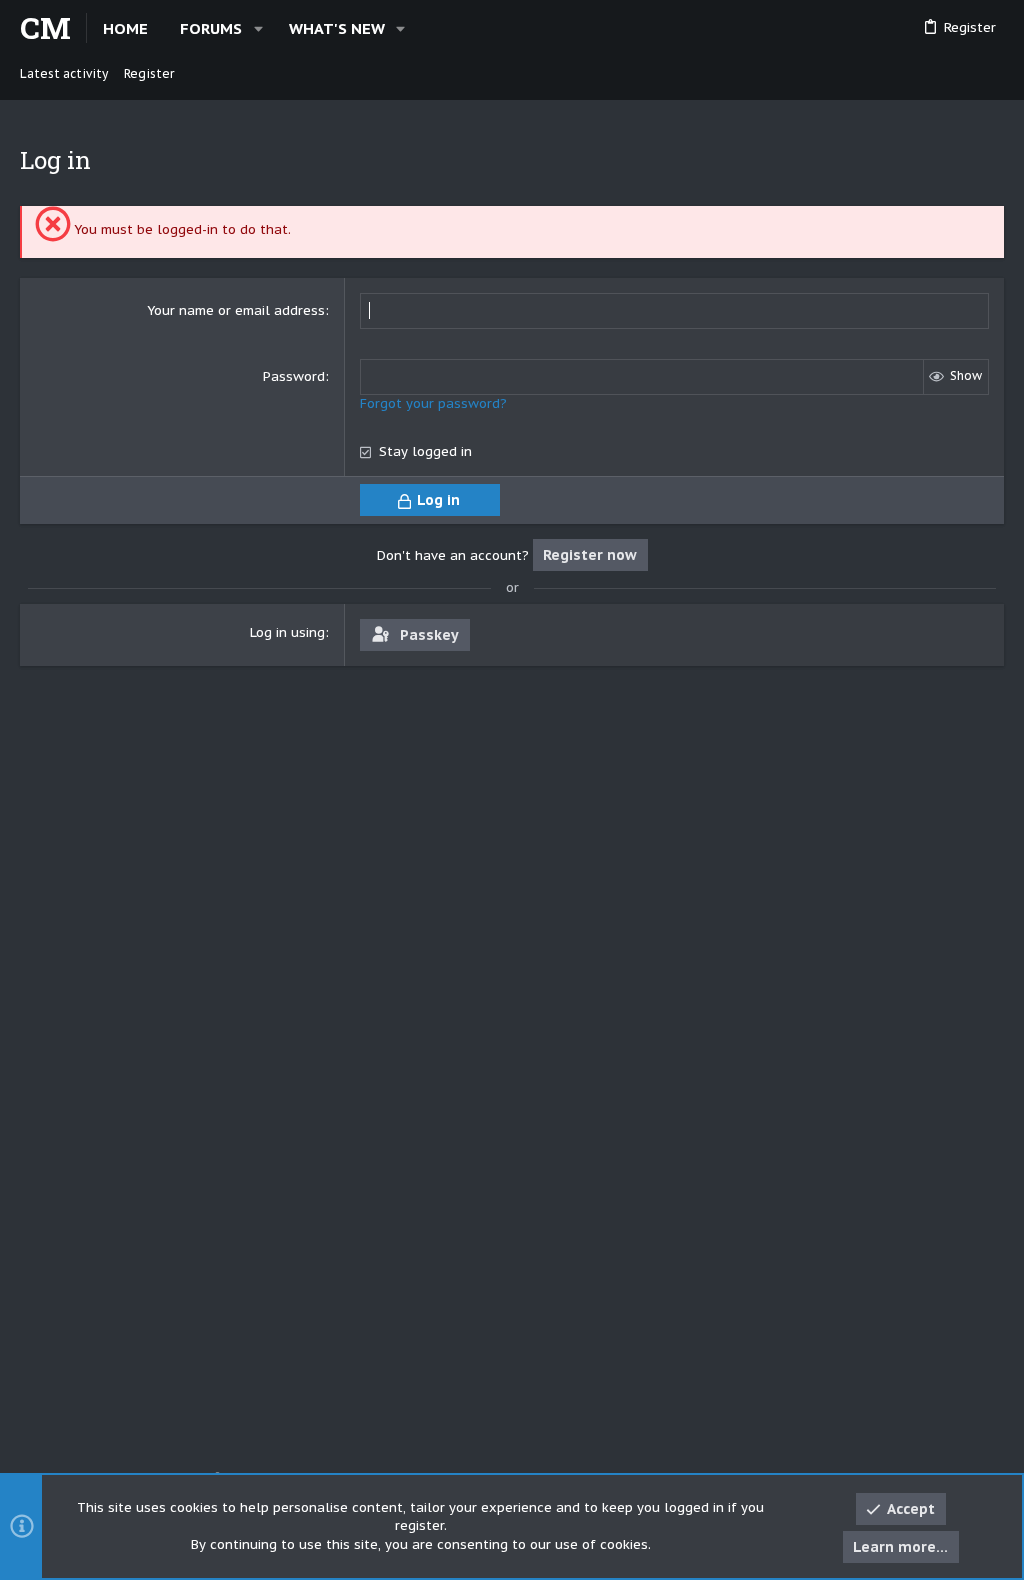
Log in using (287, 632)
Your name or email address (236, 310)
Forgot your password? (433, 403)
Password (294, 376)
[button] (258, 28)
